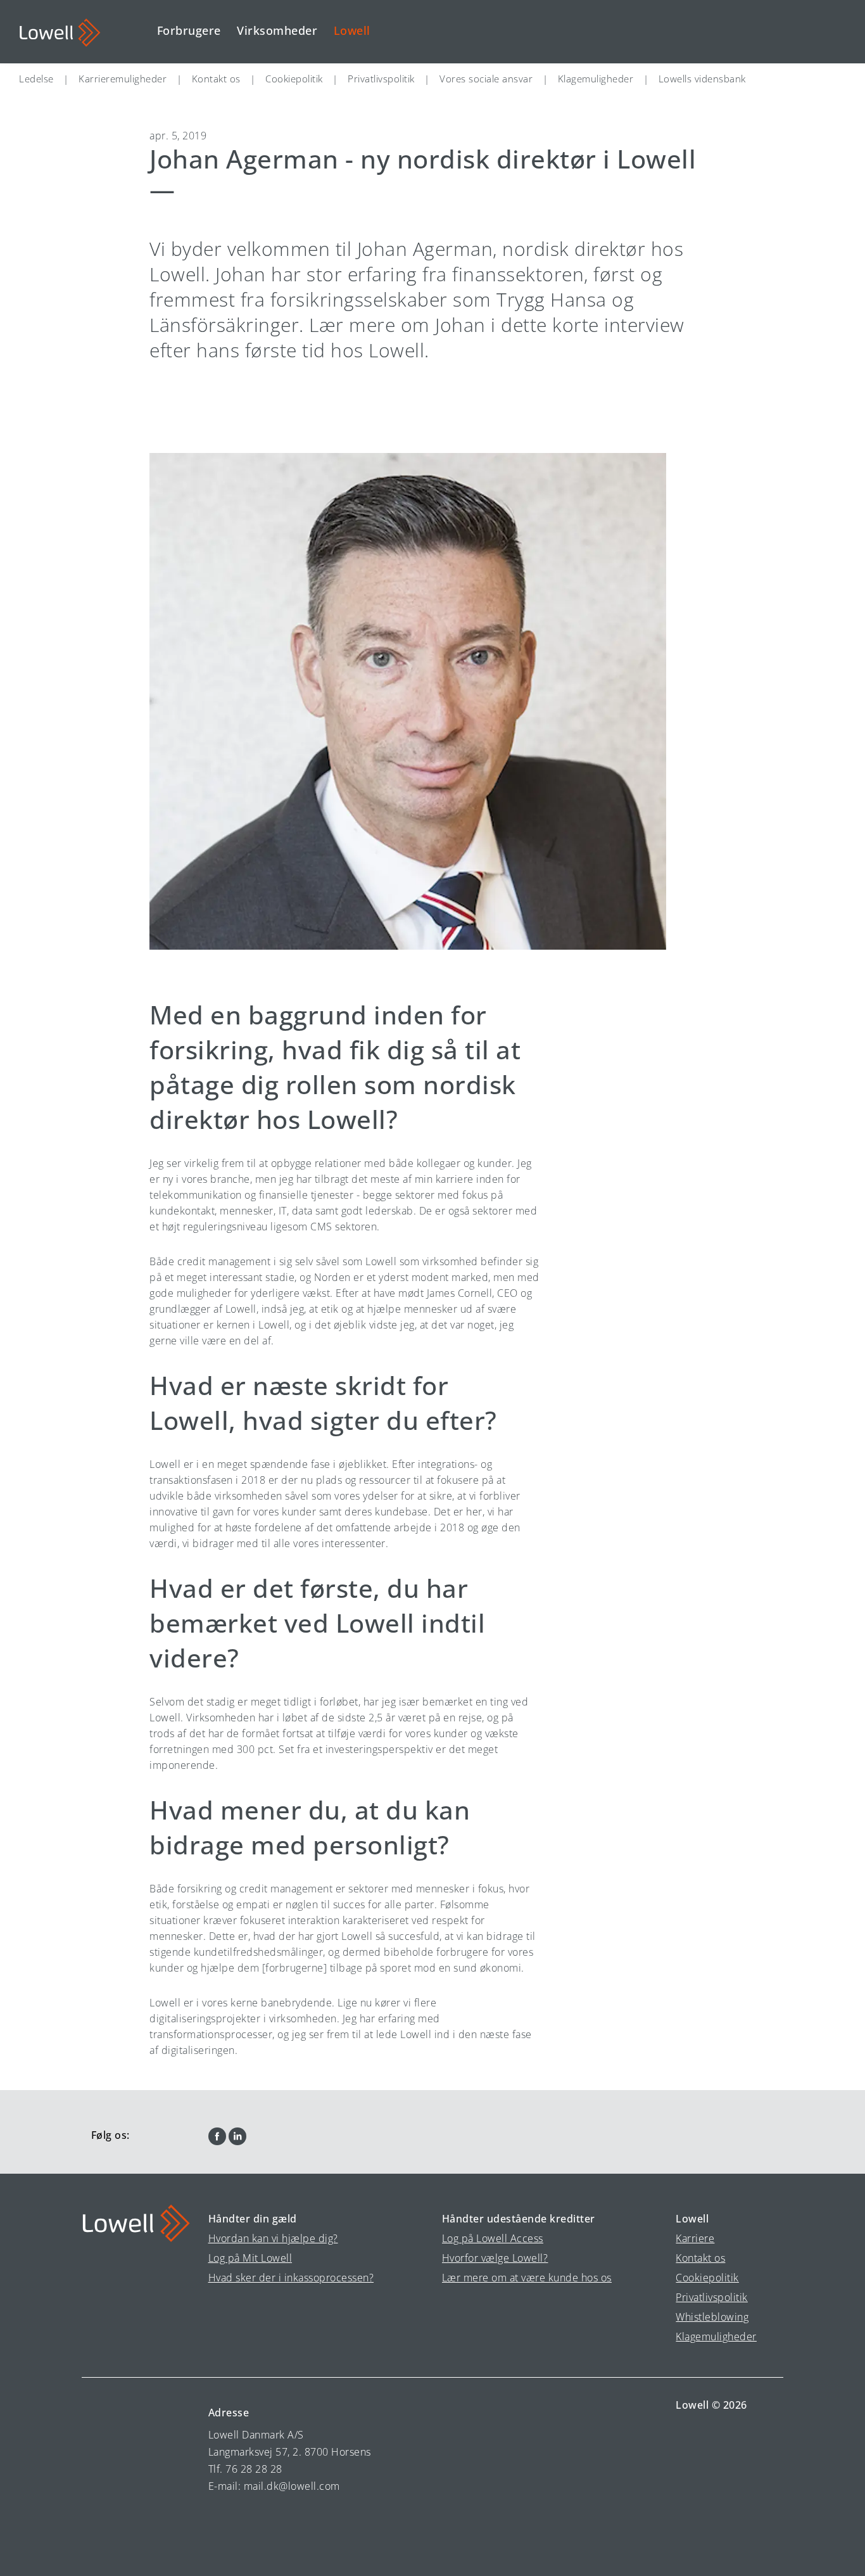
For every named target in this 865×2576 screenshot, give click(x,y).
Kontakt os (216, 79)
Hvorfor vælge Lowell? (495, 2258)
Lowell (352, 30)
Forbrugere (189, 30)
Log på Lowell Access (493, 2238)
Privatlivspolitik (381, 79)
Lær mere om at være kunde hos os (527, 2278)
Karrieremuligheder (123, 79)
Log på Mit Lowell (250, 2258)
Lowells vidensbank (702, 79)
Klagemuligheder (596, 79)
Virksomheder (277, 30)
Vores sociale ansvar (486, 79)
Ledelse (36, 79)
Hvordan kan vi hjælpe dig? (273, 2238)
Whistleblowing (712, 2317)
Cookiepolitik (294, 79)
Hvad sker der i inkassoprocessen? (291, 2278)
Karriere (695, 2238)
